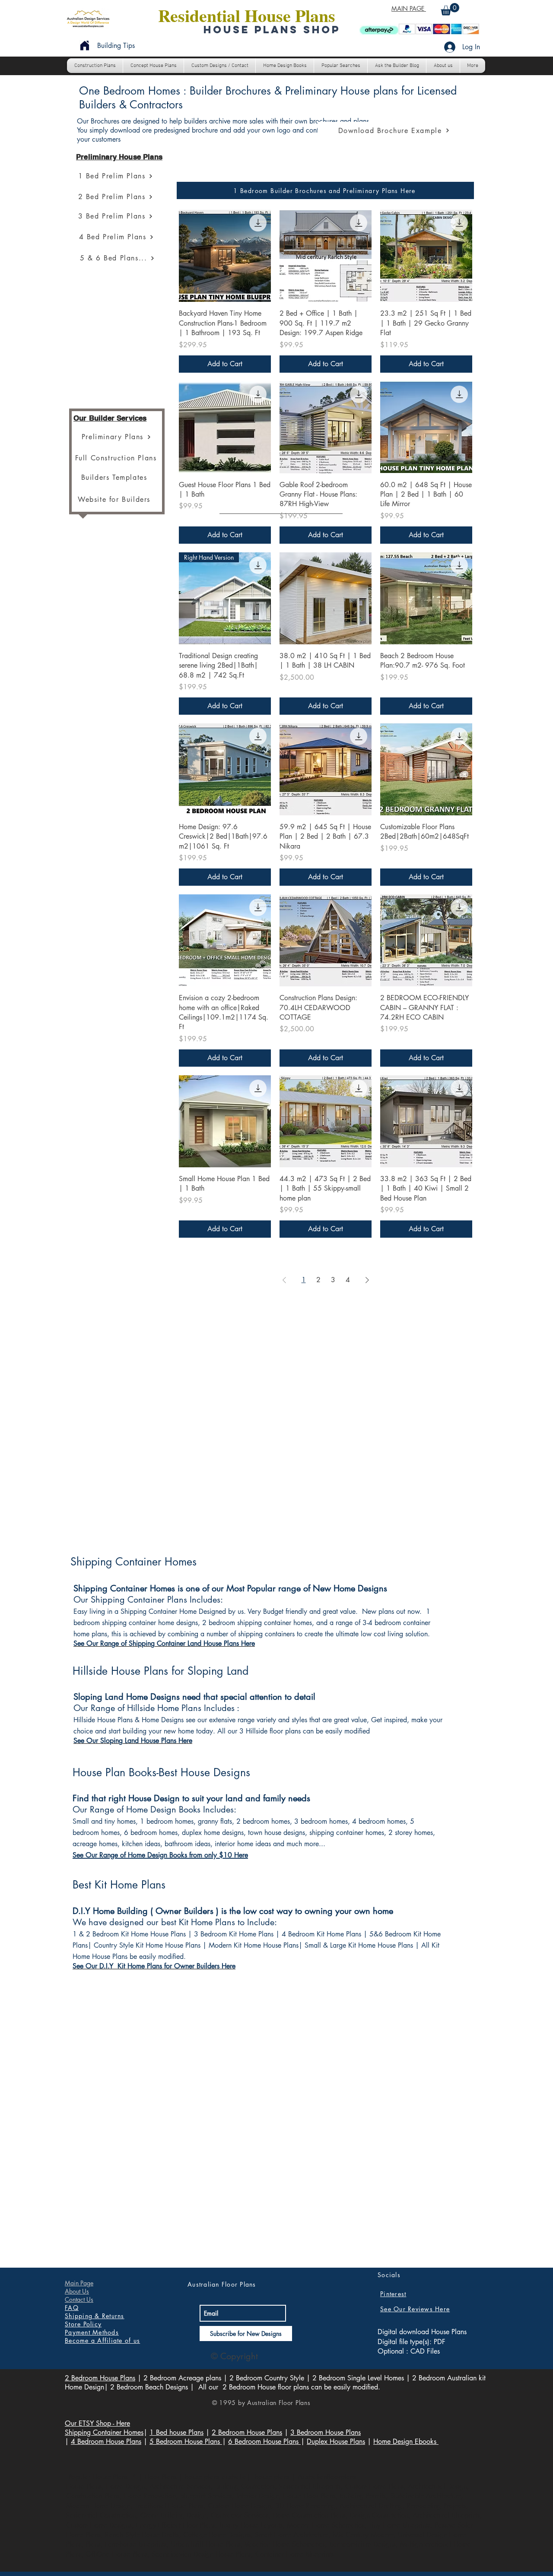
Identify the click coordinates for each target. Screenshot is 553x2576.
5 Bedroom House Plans (186, 2441)
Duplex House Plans (336, 2441)
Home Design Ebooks (406, 2441)
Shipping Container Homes (104, 2432)
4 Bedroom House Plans (106, 2441)
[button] (450, 9)
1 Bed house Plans (176, 2432)
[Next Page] (367, 1280)
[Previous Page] (284, 1280)
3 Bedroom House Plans (326, 2432)
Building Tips (116, 46)
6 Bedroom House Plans (264, 2441)
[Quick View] (225, 256)
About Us (77, 2291)
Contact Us (79, 2299)
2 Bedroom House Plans (100, 2378)
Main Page (79, 2283)
